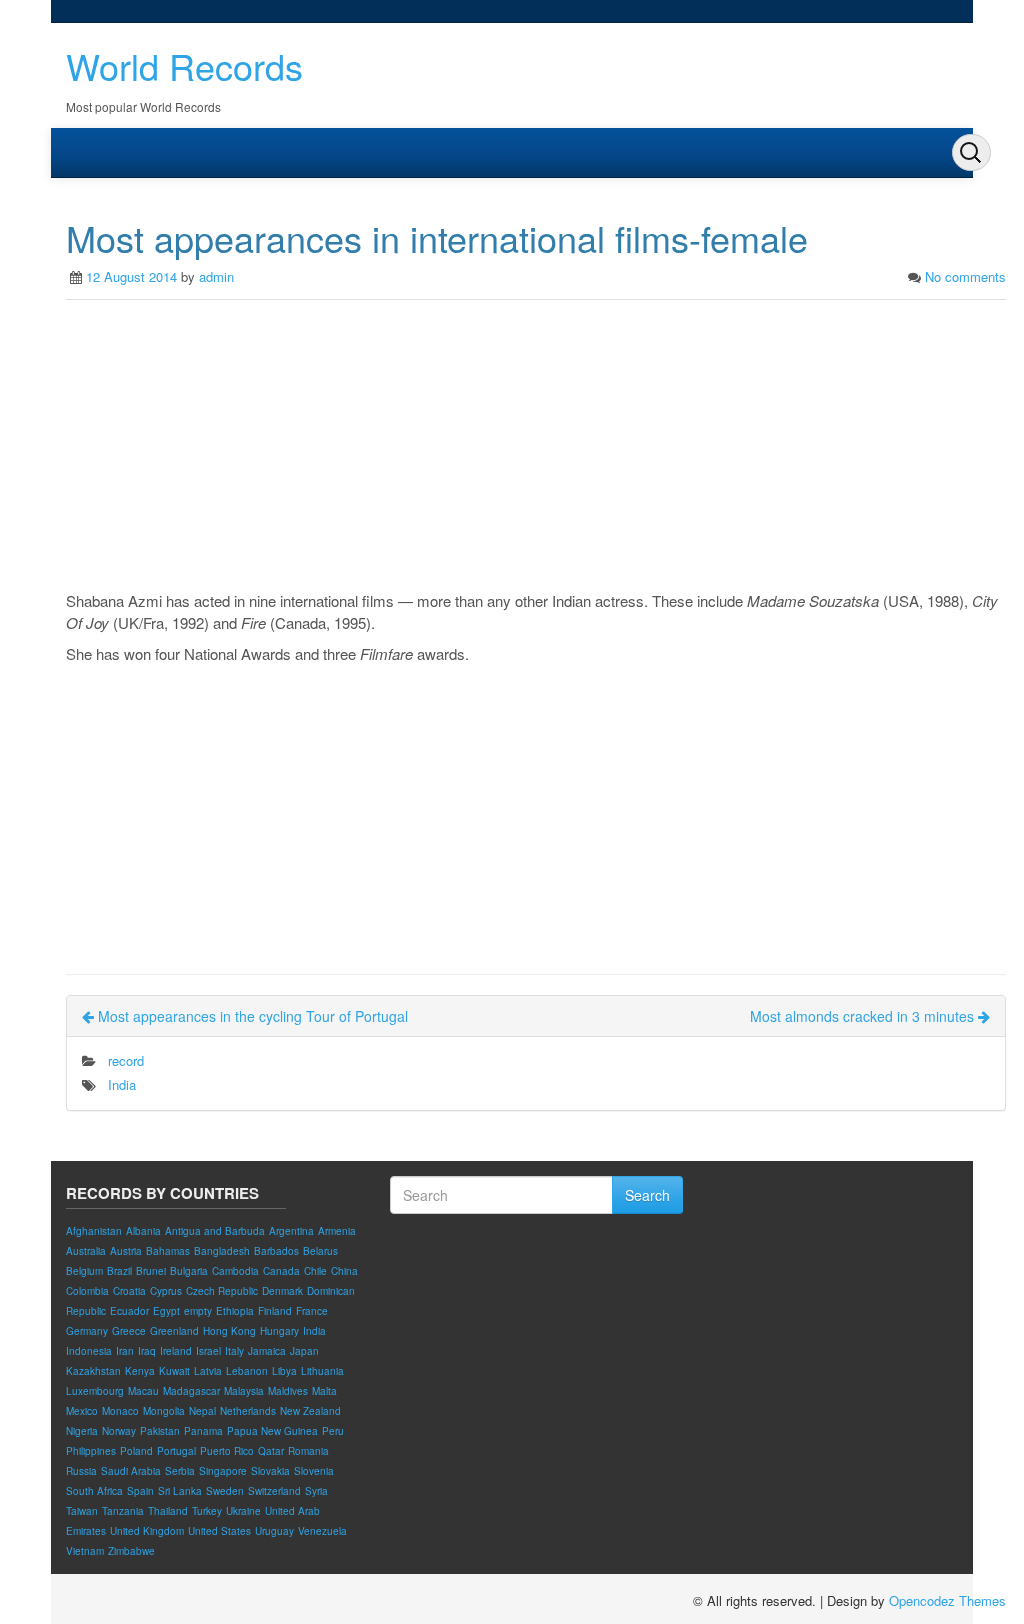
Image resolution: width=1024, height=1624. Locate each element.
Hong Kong (229, 1331)
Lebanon (247, 1371)
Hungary (279, 1331)
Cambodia (235, 1271)
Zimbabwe (131, 1551)
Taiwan (82, 1511)
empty (198, 1311)
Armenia (337, 1231)
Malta (324, 1391)
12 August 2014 (131, 276)
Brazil (119, 1271)
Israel (208, 1351)
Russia (81, 1471)
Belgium (84, 1271)
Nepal (202, 1411)
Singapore (223, 1471)
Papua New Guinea (272, 1431)
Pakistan (160, 1431)
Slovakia (270, 1471)
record (126, 1060)
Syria (316, 1491)
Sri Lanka (180, 1491)
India (122, 1084)
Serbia (180, 1471)
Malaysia (244, 1391)
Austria (126, 1251)
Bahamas (168, 1251)
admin (216, 276)
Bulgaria (189, 1271)
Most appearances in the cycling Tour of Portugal (251, 1016)
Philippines (91, 1451)
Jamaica (267, 1351)
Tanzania (123, 1511)
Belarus (320, 1251)
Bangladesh (222, 1251)
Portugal (176, 1451)
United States (219, 1531)
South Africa (94, 1491)
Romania (308, 1451)
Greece (129, 1331)
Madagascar (191, 1391)
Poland (136, 1451)
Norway (119, 1431)
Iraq (147, 1351)
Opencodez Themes (947, 1600)
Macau (143, 1391)
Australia (86, 1251)
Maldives (288, 1391)
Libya (284, 1371)
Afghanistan (94, 1231)
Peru (333, 1431)
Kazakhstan (93, 1371)
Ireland (176, 1351)
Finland (275, 1311)
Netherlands (248, 1411)
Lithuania (322, 1371)
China (344, 1271)
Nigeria (82, 1431)
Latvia (208, 1371)
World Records (184, 65)
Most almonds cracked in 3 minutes (864, 1016)
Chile (315, 1271)
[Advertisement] (536, 450)
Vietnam (85, 1551)
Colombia (87, 1291)
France (312, 1311)
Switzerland (274, 1491)
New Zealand (310, 1411)
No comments (965, 276)
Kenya (140, 1371)
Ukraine (243, 1511)
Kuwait (174, 1371)
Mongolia (164, 1411)
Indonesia (89, 1351)
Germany (87, 1331)
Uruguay (274, 1531)
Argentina (291, 1231)
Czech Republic (222, 1291)
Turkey (207, 1511)
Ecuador (129, 1311)
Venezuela (322, 1531)
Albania (143, 1231)
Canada (281, 1271)
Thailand (168, 1511)
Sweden (225, 1491)
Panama (203, 1431)
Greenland (174, 1331)
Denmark (282, 1291)
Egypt (166, 1311)
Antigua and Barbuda (215, 1231)
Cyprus (166, 1291)
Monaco (120, 1411)
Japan (304, 1351)
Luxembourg (95, 1391)
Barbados (276, 1251)
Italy (234, 1351)
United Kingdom (147, 1531)
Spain (140, 1491)
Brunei (151, 1271)
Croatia (129, 1291)
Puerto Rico (227, 1451)
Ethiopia (235, 1311)
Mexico (82, 1411)
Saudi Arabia (131, 1471)
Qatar (271, 1451)
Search (647, 1195)
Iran (125, 1351)
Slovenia (314, 1471)
